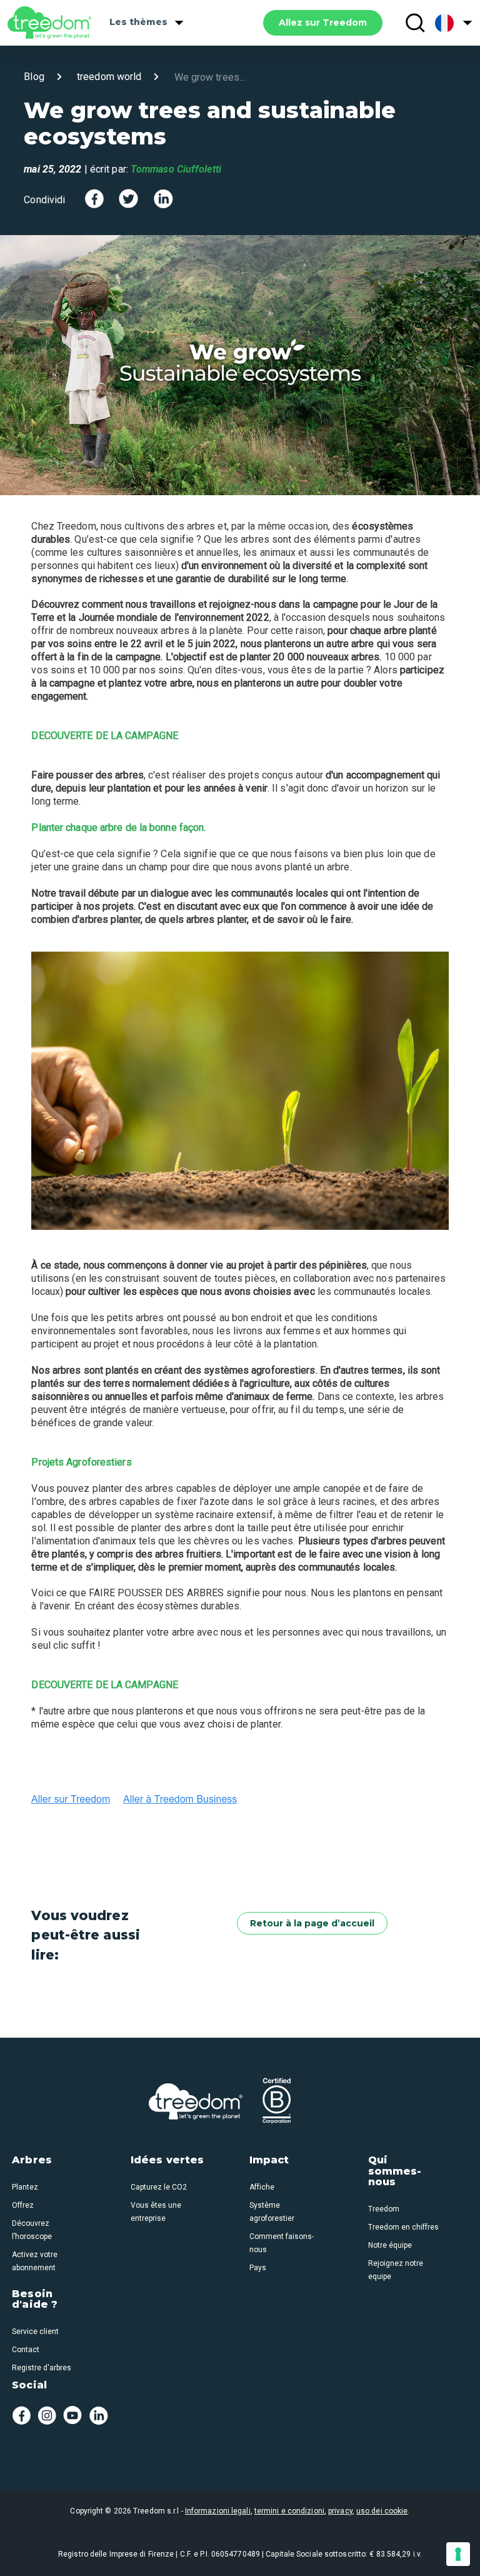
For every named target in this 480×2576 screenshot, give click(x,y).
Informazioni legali (218, 2511)
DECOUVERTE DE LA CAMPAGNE (105, 736)
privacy (340, 2511)
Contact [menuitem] (26, 2350)
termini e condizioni (289, 2511)
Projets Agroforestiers (81, 1462)
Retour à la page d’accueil (312, 1923)
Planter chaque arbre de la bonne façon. (118, 828)
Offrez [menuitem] (23, 2205)
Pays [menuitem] (258, 2268)
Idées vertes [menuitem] (167, 2160)
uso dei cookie (382, 2511)
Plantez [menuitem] (25, 2187)
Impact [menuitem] (269, 2160)
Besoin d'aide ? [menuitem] (35, 2300)
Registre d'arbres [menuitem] (42, 2368)
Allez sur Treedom (323, 23)
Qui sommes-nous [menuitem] (395, 2171)
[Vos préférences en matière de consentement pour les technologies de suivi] (458, 2554)
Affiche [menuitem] (262, 2187)
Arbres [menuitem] (32, 2160)
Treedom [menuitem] (384, 2209)
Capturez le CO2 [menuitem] (159, 2187)
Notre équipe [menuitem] (390, 2245)
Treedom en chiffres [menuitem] (403, 2227)
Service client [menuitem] (35, 2332)
